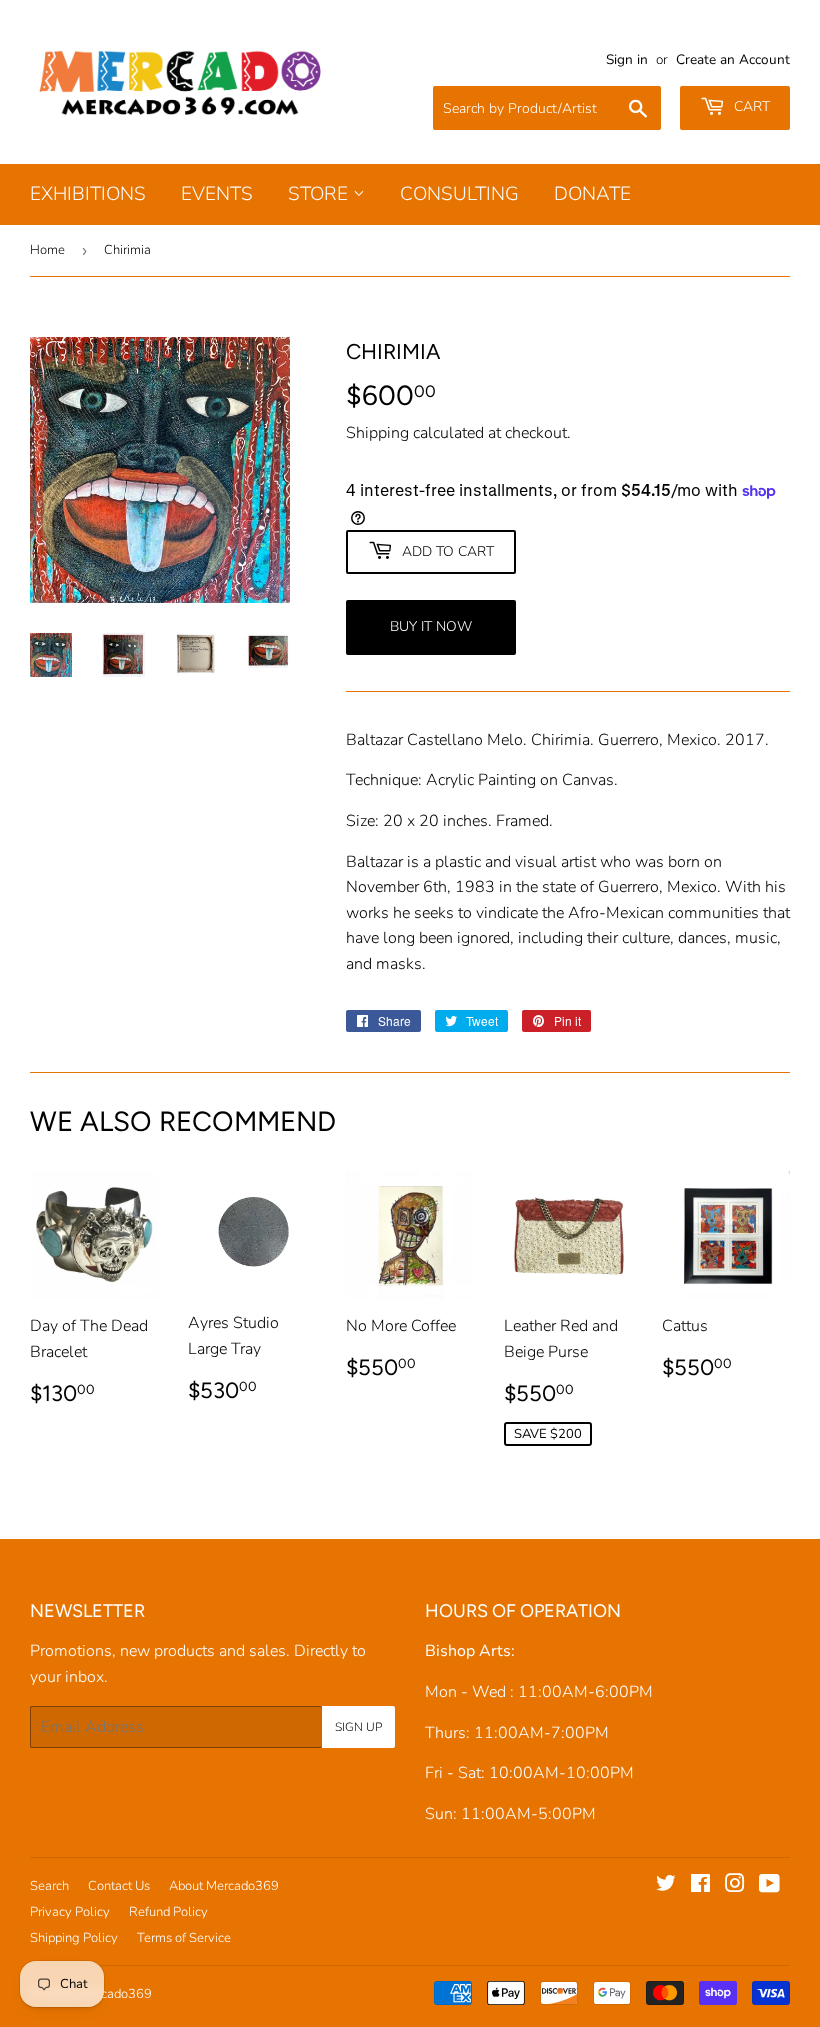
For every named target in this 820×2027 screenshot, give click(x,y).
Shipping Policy (74, 1938)
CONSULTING (459, 194)
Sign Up (358, 1727)
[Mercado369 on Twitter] (666, 1886)
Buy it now (431, 626)
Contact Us (119, 1886)
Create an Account (733, 59)
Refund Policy (168, 1912)
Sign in (627, 59)
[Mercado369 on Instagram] (735, 1886)
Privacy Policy (70, 1912)
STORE (320, 194)
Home (47, 250)
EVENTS (217, 194)
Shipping (377, 433)
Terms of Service (184, 1938)
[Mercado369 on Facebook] (700, 1886)
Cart (750, 106)
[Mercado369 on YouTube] (769, 1886)
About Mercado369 (224, 1886)
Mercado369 (115, 1994)
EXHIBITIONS (88, 194)
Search (49, 1886)
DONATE (592, 194)
